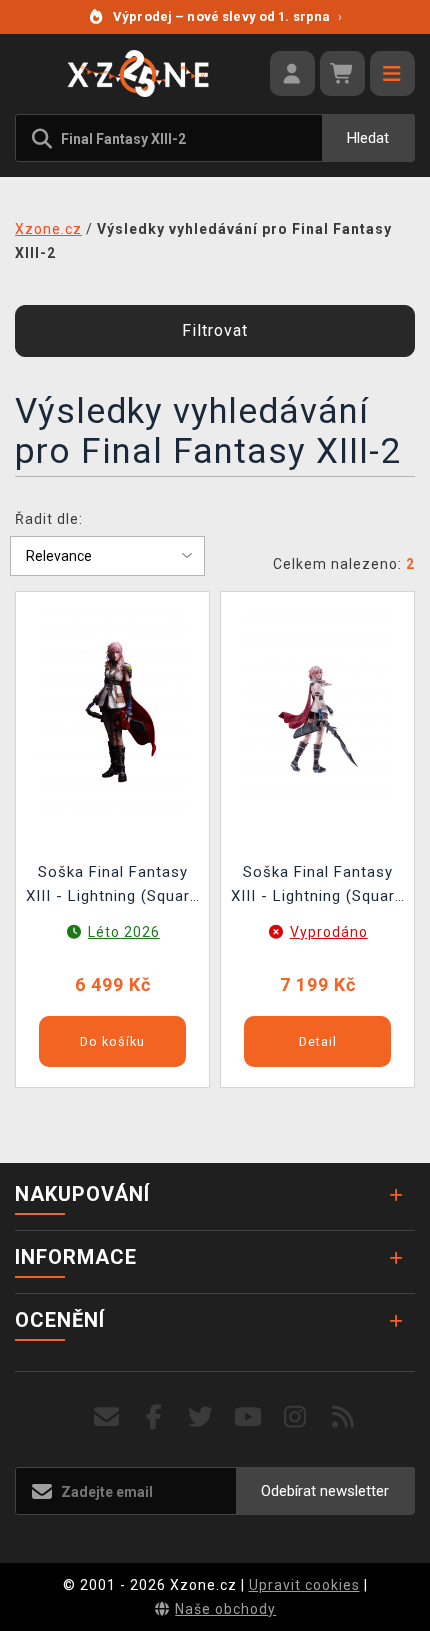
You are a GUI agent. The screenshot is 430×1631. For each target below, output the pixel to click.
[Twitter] (201, 1417)
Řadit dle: (49, 519)
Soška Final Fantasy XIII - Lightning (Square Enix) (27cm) (317, 886)
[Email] (106, 1417)
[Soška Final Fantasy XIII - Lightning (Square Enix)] (113, 710)
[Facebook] (154, 1417)
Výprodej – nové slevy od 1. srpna (227, 16)
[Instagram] (295, 1417)
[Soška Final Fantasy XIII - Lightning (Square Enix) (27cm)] (318, 710)
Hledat (368, 138)
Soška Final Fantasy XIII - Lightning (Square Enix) (112, 886)
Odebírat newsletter (325, 1491)
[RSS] (343, 1417)
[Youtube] (248, 1417)
